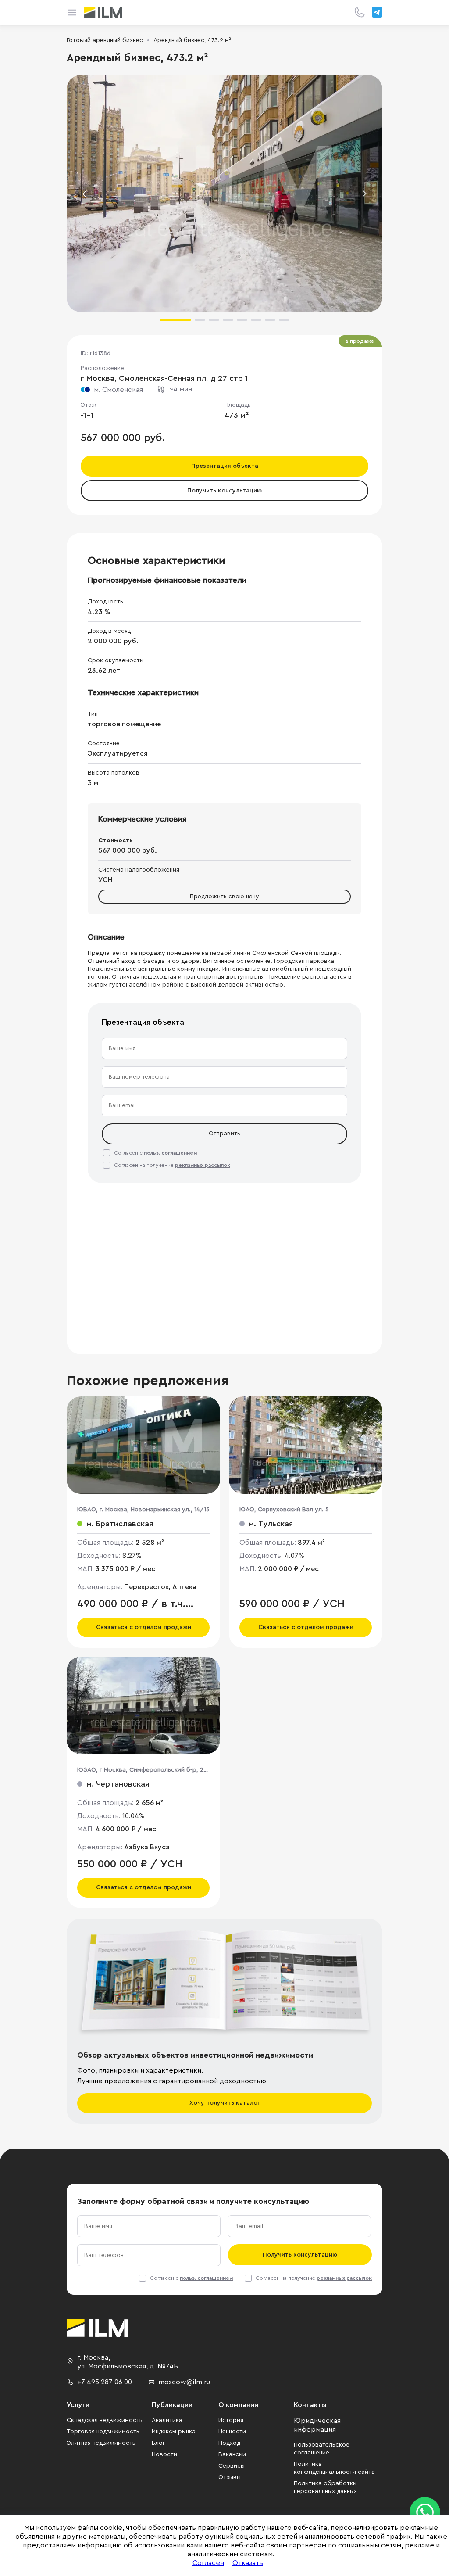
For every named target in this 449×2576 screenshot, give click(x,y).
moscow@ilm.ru (184, 2382)
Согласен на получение (172, 1165)
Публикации (172, 2405)
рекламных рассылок (203, 1165)
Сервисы (232, 2466)
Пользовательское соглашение (322, 2449)
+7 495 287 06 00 (105, 2382)
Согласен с (155, 1153)
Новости (164, 2454)
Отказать (248, 2563)
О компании (238, 2405)
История (231, 2420)
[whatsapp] (425, 2512)
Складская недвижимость (105, 2420)
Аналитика (167, 2420)
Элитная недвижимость (101, 2443)
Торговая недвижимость (103, 2432)
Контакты (310, 2405)
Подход (229, 2443)
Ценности (232, 2432)
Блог (159, 2443)
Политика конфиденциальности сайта (334, 2468)
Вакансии (232, 2454)
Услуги (78, 2405)
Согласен (208, 2563)
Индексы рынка (174, 2432)
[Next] (364, 194)
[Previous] (85, 194)
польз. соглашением (170, 1153)
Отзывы (230, 2477)
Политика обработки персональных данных (325, 2487)
